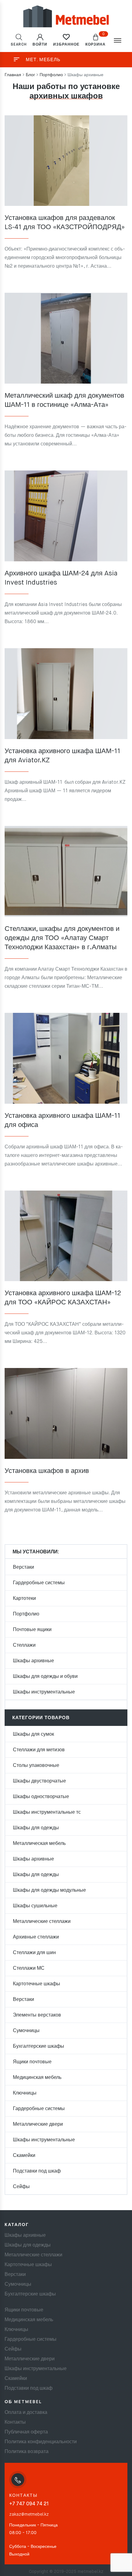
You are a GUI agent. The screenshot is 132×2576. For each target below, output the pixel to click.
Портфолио (26, 1614)
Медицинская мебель (37, 2078)
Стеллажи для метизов (39, 1750)
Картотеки (24, 1599)
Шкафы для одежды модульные (49, 1890)
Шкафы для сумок (33, 1734)
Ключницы (25, 2093)
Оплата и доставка (26, 2413)
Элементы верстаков (37, 2015)
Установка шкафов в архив (47, 1471)
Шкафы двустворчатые (39, 1781)
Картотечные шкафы (37, 1984)
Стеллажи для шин (34, 1953)
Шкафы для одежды (36, 1828)
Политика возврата (27, 2452)
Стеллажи (24, 1645)
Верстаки (23, 1567)
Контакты (15, 2422)
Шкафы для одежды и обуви (45, 1677)
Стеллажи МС (29, 1968)
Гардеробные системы (39, 1583)
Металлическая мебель (39, 1844)
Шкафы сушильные (35, 1906)
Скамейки (24, 2156)
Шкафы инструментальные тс (47, 1812)
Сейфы (21, 2187)
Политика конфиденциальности (41, 2442)
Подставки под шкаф (37, 2171)
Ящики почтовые (32, 2062)
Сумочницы (26, 2031)
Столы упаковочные (36, 1766)
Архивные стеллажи (36, 1937)
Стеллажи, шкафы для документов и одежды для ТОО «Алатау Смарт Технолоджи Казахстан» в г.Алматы (62, 938)
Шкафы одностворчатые (41, 1797)
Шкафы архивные (33, 1661)
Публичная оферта (26, 2432)
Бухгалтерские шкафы (39, 2046)
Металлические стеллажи (42, 1922)
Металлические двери (38, 2124)
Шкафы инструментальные (44, 1692)
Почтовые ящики (32, 1630)
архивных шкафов (66, 96)
